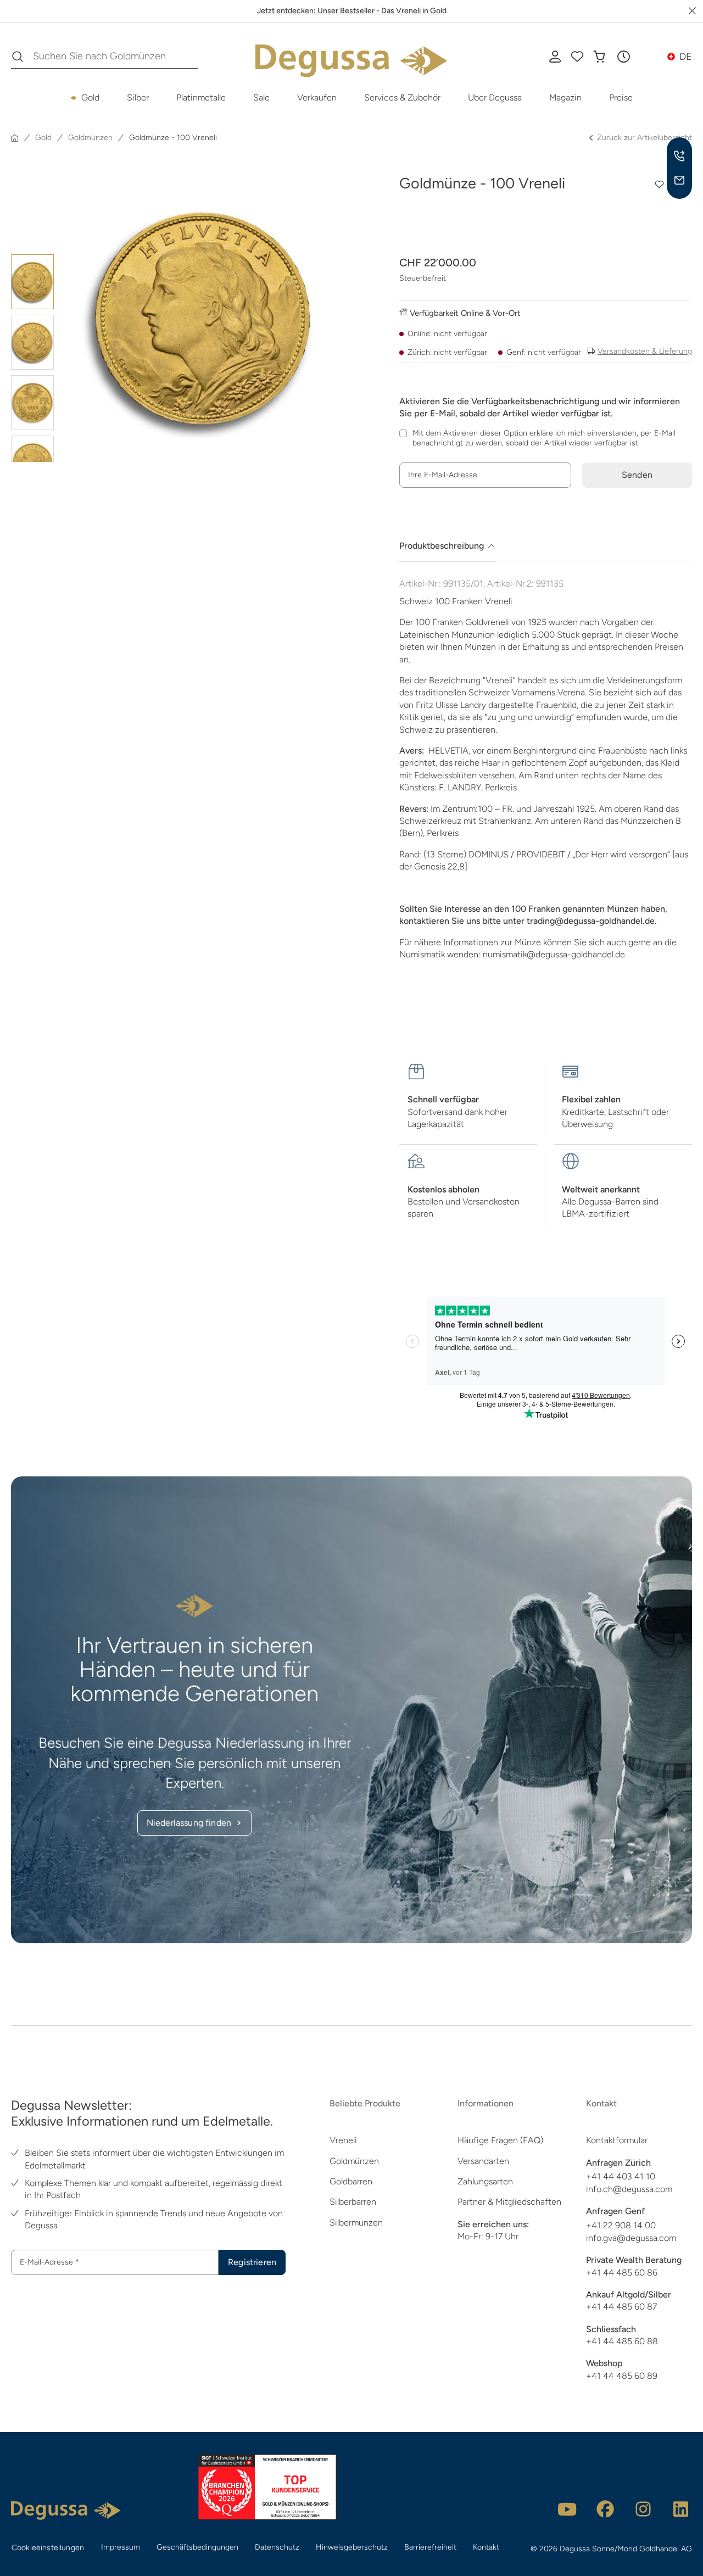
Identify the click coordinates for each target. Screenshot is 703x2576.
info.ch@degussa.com (629, 2189)
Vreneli (343, 2140)
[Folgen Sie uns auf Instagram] (643, 2509)
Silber (138, 97)
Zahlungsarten (485, 2181)
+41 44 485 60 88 (622, 2341)
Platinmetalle (201, 97)
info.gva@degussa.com (631, 2238)
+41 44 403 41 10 (621, 2176)
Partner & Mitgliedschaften (509, 2202)
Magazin (565, 97)
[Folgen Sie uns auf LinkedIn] (681, 2509)
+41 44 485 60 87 (621, 2307)
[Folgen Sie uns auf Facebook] (605, 2509)
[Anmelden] (555, 57)
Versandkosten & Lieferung (645, 351)
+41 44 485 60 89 (622, 2376)
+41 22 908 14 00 (621, 2225)
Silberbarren (353, 2202)
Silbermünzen (356, 2223)
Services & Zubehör (402, 97)
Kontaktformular (617, 2140)
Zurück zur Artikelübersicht (645, 138)
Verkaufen (317, 97)
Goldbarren (351, 2181)
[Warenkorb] (599, 57)
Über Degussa (495, 97)
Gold (90, 97)
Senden (637, 475)
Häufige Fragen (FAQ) (500, 2140)
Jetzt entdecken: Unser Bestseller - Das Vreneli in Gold (352, 11)
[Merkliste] (577, 57)
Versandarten (483, 2161)
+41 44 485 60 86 (622, 2273)
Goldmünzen (354, 2161)
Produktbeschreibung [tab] (442, 546)
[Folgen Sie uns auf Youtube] (567, 2509)
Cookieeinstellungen (48, 2548)
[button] (623, 57)
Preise (621, 97)
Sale (261, 97)
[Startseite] (15, 138)
